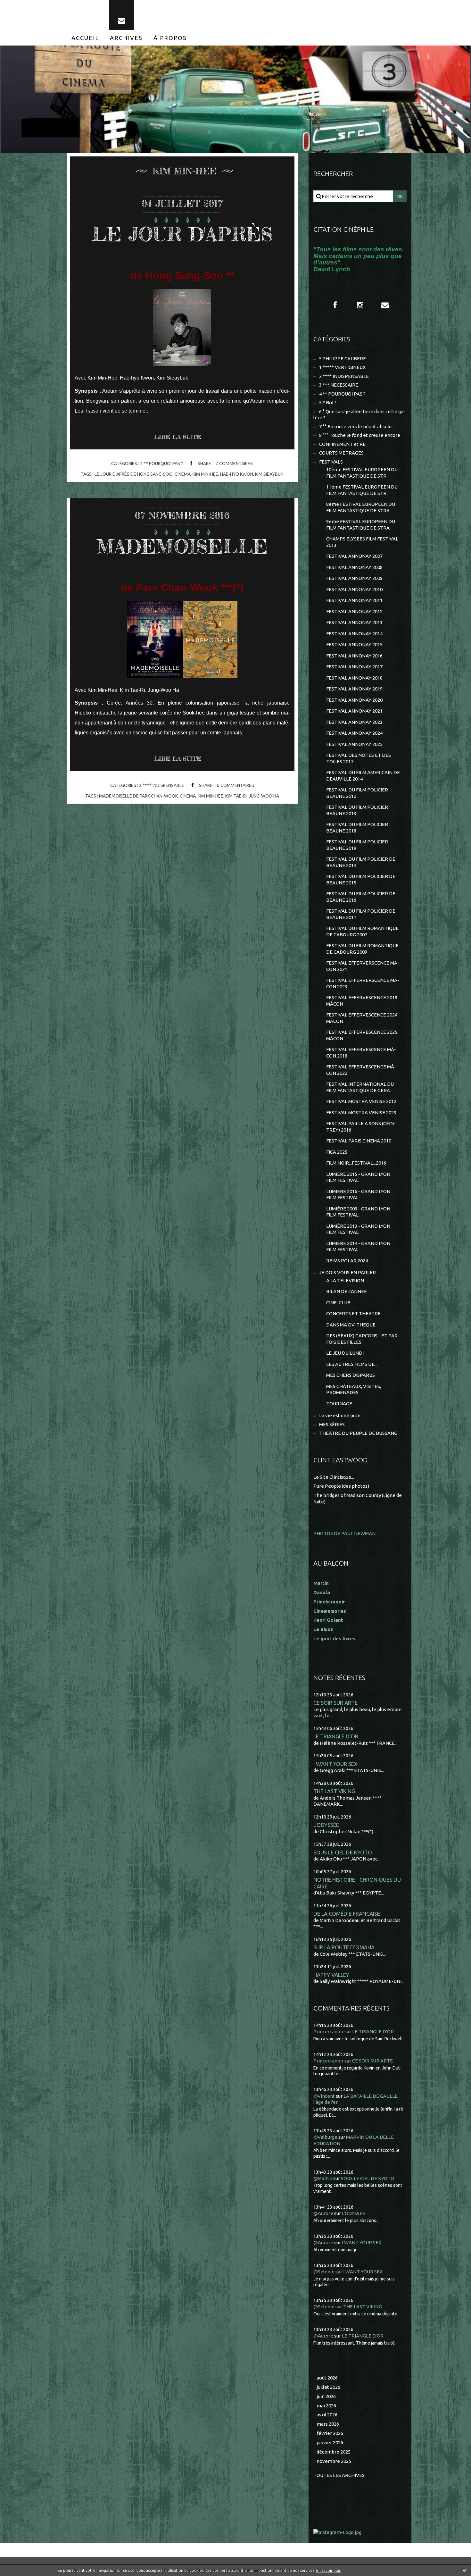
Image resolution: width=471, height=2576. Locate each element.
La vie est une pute (340, 1415)
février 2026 (330, 2433)
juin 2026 (326, 2396)
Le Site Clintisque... (334, 1477)
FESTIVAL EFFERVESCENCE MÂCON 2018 (361, 1053)
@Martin (323, 2178)
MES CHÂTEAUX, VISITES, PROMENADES (354, 1389)
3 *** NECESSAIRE (339, 385)
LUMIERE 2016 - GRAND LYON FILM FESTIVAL (358, 1195)
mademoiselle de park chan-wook (138, 796)
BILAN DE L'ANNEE (347, 1291)
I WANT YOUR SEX (335, 1764)
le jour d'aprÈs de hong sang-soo (134, 474)
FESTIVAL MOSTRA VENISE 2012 (361, 1101)
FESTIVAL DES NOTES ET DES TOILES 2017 (359, 758)
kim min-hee (205, 474)
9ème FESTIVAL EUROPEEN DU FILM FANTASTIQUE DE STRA (361, 525)
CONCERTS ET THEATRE (353, 1313)
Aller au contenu (25, 6)
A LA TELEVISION (345, 1280)
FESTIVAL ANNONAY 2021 (354, 711)
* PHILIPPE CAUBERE (343, 359)
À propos (170, 38)
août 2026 (327, 2378)
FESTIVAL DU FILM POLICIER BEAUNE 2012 (357, 793)
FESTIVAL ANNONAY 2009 (354, 578)
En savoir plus (328, 2570)
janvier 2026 (330, 2442)
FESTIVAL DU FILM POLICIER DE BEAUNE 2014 (361, 862)
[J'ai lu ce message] (465, 2570)
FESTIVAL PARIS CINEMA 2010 (359, 1141)
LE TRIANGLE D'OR (336, 1736)
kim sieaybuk (269, 474)
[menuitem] (85, 38)
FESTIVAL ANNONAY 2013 (354, 622)
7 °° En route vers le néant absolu (355, 427)
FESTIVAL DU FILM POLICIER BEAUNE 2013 (357, 810)
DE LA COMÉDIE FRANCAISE (347, 1914)
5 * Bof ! (327, 402)
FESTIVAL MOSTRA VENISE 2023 (361, 1112)
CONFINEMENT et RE (342, 444)
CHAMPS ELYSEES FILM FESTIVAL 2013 (362, 542)
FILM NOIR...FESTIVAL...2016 (356, 1163)
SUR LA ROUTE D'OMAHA (344, 1947)
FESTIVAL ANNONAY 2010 (354, 589)
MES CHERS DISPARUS (351, 1375)
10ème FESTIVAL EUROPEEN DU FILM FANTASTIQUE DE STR (362, 473)
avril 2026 (327, 2415)
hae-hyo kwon (237, 474)
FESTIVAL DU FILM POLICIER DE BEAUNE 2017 (361, 914)
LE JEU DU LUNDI (345, 1353)
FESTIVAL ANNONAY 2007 (354, 556)
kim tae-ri (236, 796)
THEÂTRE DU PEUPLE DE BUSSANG (358, 1433)
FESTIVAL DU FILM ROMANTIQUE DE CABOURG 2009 (362, 949)
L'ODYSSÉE (326, 1825)
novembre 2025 (334, 2461)
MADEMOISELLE (182, 546)
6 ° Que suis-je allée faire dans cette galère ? (359, 415)
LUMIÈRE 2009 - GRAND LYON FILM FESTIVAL (358, 1212)
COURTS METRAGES (341, 453)
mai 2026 (326, 2406)
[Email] (122, 15)
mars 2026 (328, 2424)
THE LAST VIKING (334, 1791)
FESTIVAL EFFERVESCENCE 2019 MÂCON (362, 1001)
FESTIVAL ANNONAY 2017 (354, 667)
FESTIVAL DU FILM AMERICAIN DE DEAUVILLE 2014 (363, 776)
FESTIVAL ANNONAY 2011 (354, 600)
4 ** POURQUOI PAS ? (161, 464)
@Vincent (324, 2096)
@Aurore (323, 2213)
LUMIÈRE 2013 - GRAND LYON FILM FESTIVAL (358, 1229)
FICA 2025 (337, 1152)
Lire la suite (178, 437)
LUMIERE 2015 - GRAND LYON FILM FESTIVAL (358, 1177)
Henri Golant (328, 1620)
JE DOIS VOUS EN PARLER (347, 1272)
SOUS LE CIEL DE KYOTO (343, 1852)
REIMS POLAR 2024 (347, 1261)
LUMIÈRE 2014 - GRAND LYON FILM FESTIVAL (358, 1246)
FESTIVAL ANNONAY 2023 (354, 722)
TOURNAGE (339, 1404)
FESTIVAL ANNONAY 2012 (354, 611)
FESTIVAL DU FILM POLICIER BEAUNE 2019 (357, 845)
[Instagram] (360, 305)
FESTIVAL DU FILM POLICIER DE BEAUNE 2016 (361, 897)
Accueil (85, 38)
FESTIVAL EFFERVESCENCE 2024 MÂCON (362, 1018)
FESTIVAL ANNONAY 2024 (354, 733)
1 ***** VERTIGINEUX (342, 367)
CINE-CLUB (338, 1303)
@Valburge (325, 2137)
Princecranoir (328, 2032)
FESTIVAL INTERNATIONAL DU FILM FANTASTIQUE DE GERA (360, 1087)
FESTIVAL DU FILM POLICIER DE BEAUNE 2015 (361, 879)
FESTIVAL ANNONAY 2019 (354, 689)
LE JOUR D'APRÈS (182, 234)
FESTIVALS (331, 462)
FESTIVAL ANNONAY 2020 (354, 700)
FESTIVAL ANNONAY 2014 (354, 634)
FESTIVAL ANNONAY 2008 (354, 567)
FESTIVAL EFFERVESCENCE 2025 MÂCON (362, 1035)
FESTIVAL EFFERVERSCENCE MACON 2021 (363, 966)
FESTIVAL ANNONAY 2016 (354, 656)
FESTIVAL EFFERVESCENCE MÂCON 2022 (361, 1070)
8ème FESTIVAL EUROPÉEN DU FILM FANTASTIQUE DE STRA (361, 507)
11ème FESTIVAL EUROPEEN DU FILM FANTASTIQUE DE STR (362, 490)
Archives (126, 38)
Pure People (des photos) (341, 1486)
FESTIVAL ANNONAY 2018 (354, 678)
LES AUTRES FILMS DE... (352, 1364)
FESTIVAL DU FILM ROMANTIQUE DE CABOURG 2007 (362, 931)
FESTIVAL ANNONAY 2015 (354, 644)
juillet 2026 (328, 2387)
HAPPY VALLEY (331, 1975)
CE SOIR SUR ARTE (335, 1703)
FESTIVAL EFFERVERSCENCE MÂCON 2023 (363, 983)
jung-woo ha (264, 796)
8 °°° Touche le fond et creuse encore (360, 435)
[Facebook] (335, 305)
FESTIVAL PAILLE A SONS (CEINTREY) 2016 (361, 1127)
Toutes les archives (339, 2475)
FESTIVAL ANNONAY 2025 (354, 744)
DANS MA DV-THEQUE (351, 1325)
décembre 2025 (334, 2452)
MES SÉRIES (332, 1424)
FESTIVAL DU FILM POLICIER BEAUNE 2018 (357, 828)
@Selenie (324, 2272)
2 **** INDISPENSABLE (162, 785)
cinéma (183, 474)
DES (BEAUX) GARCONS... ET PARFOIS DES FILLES (363, 1339)
